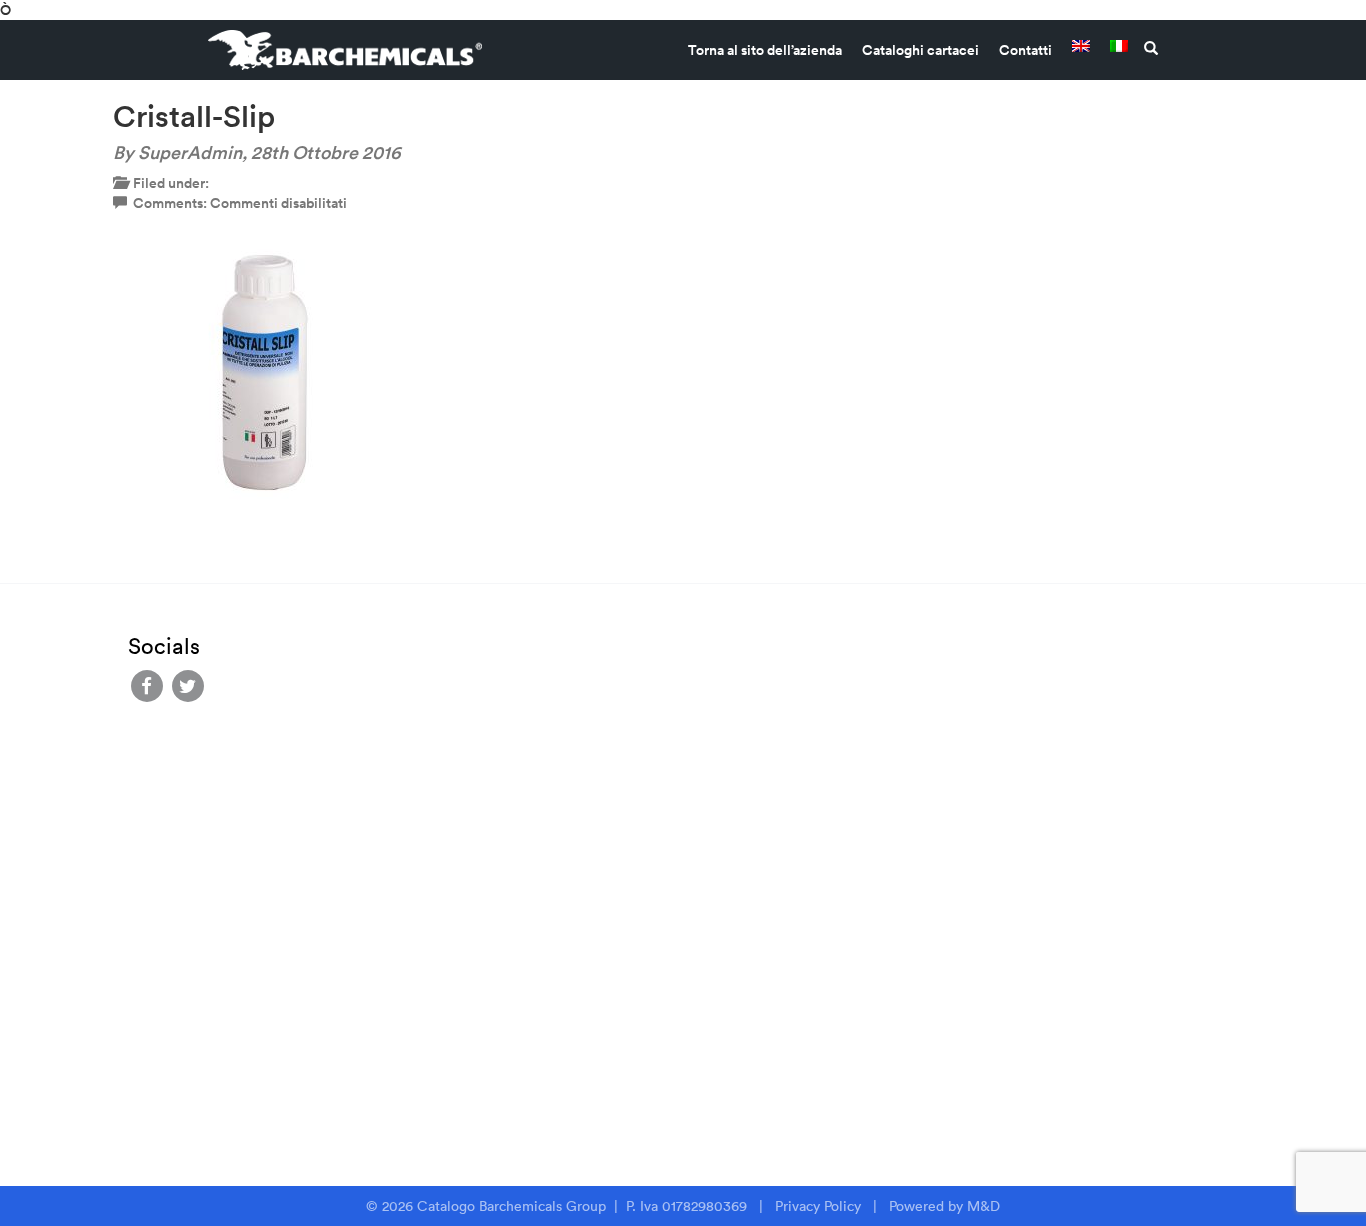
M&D (983, 1206)
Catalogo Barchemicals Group (513, 1206)
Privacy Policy (818, 1206)
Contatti (1025, 50)
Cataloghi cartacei (920, 50)
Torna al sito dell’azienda (765, 50)
